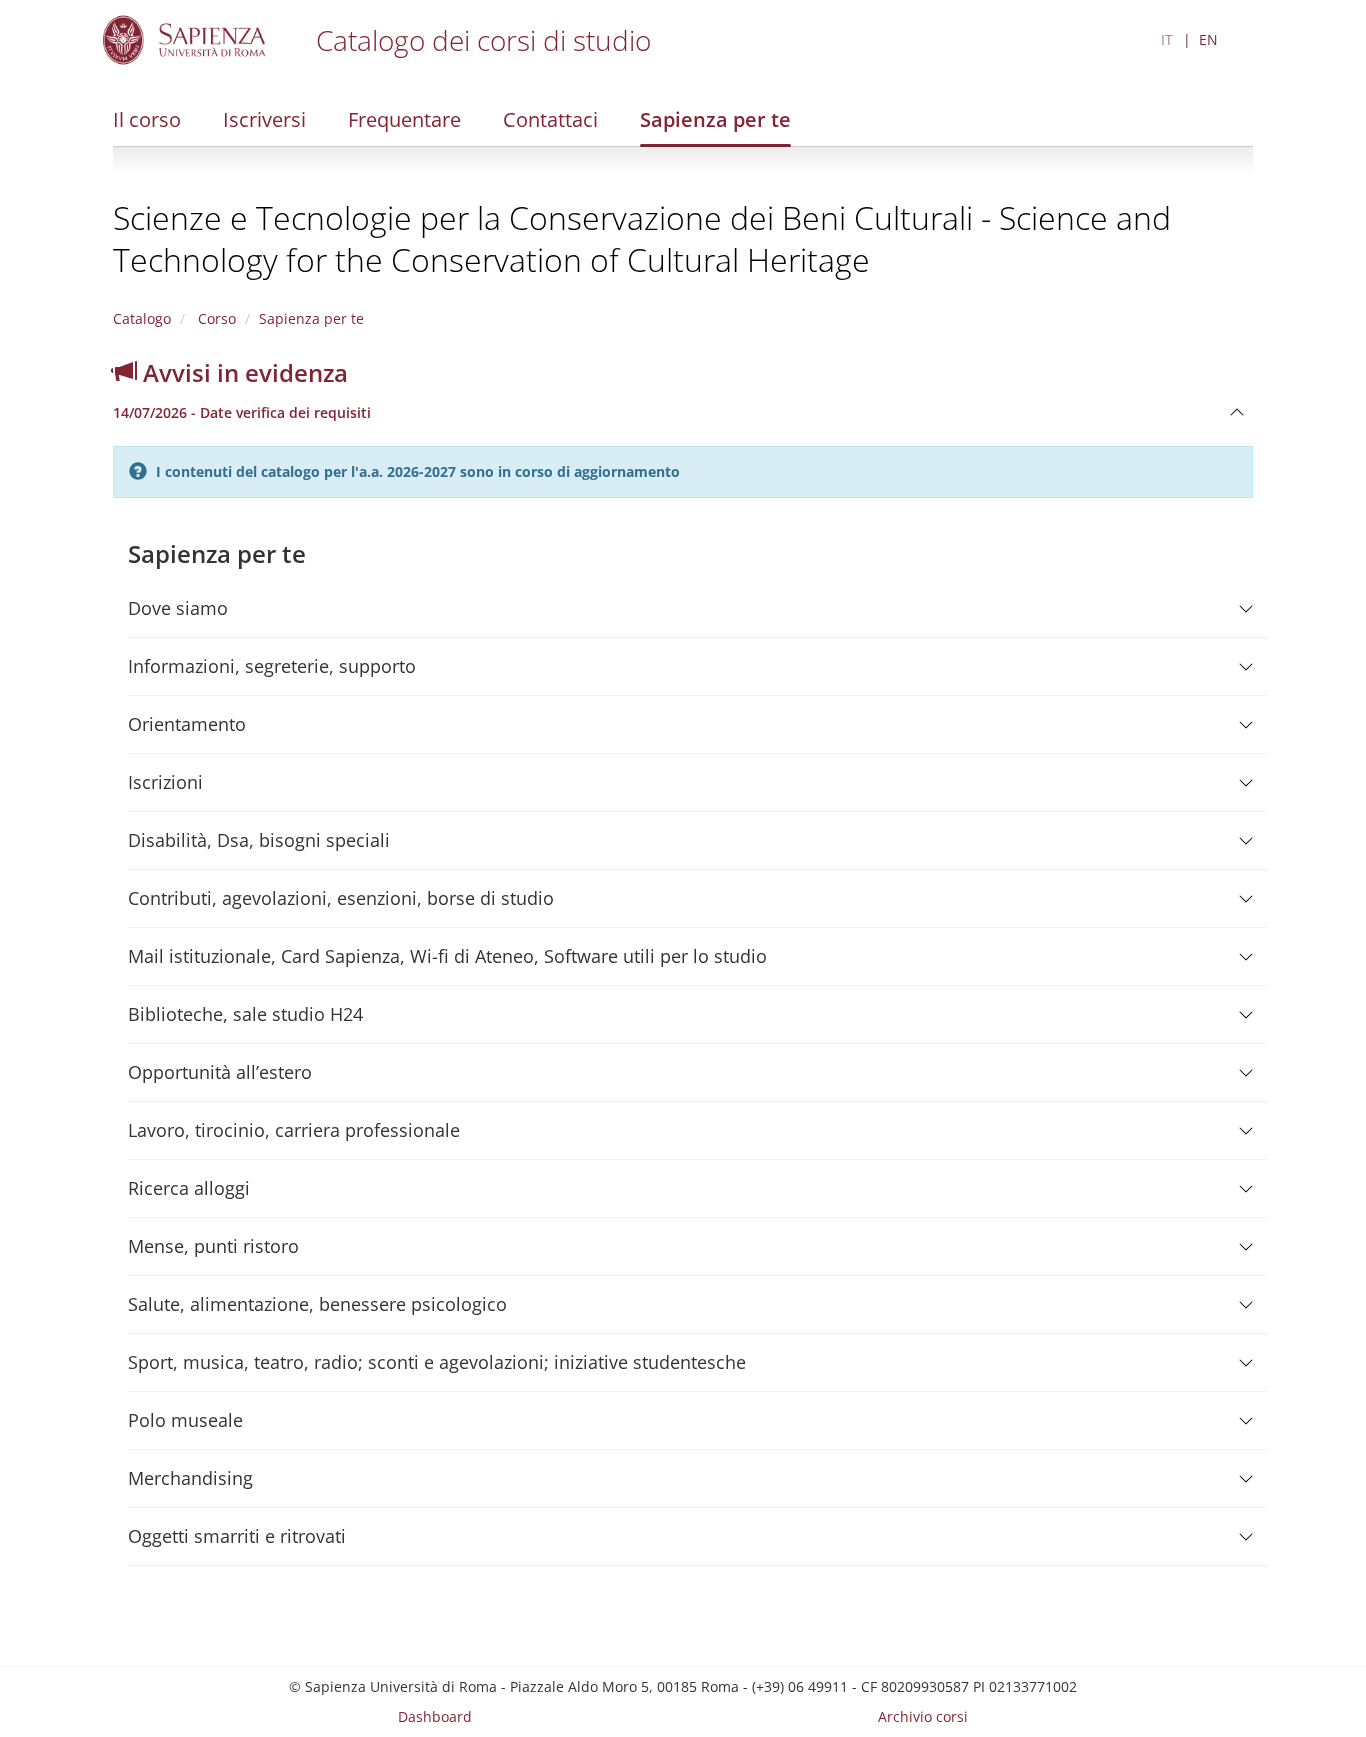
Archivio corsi (923, 1716)
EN (1208, 39)
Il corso (147, 119)
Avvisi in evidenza (242, 372)
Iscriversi (264, 119)
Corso (215, 318)
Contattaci (550, 119)
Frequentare (404, 119)
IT (1167, 39)
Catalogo (142, 318)
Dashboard (435, 1716)
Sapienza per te (715, 119)
